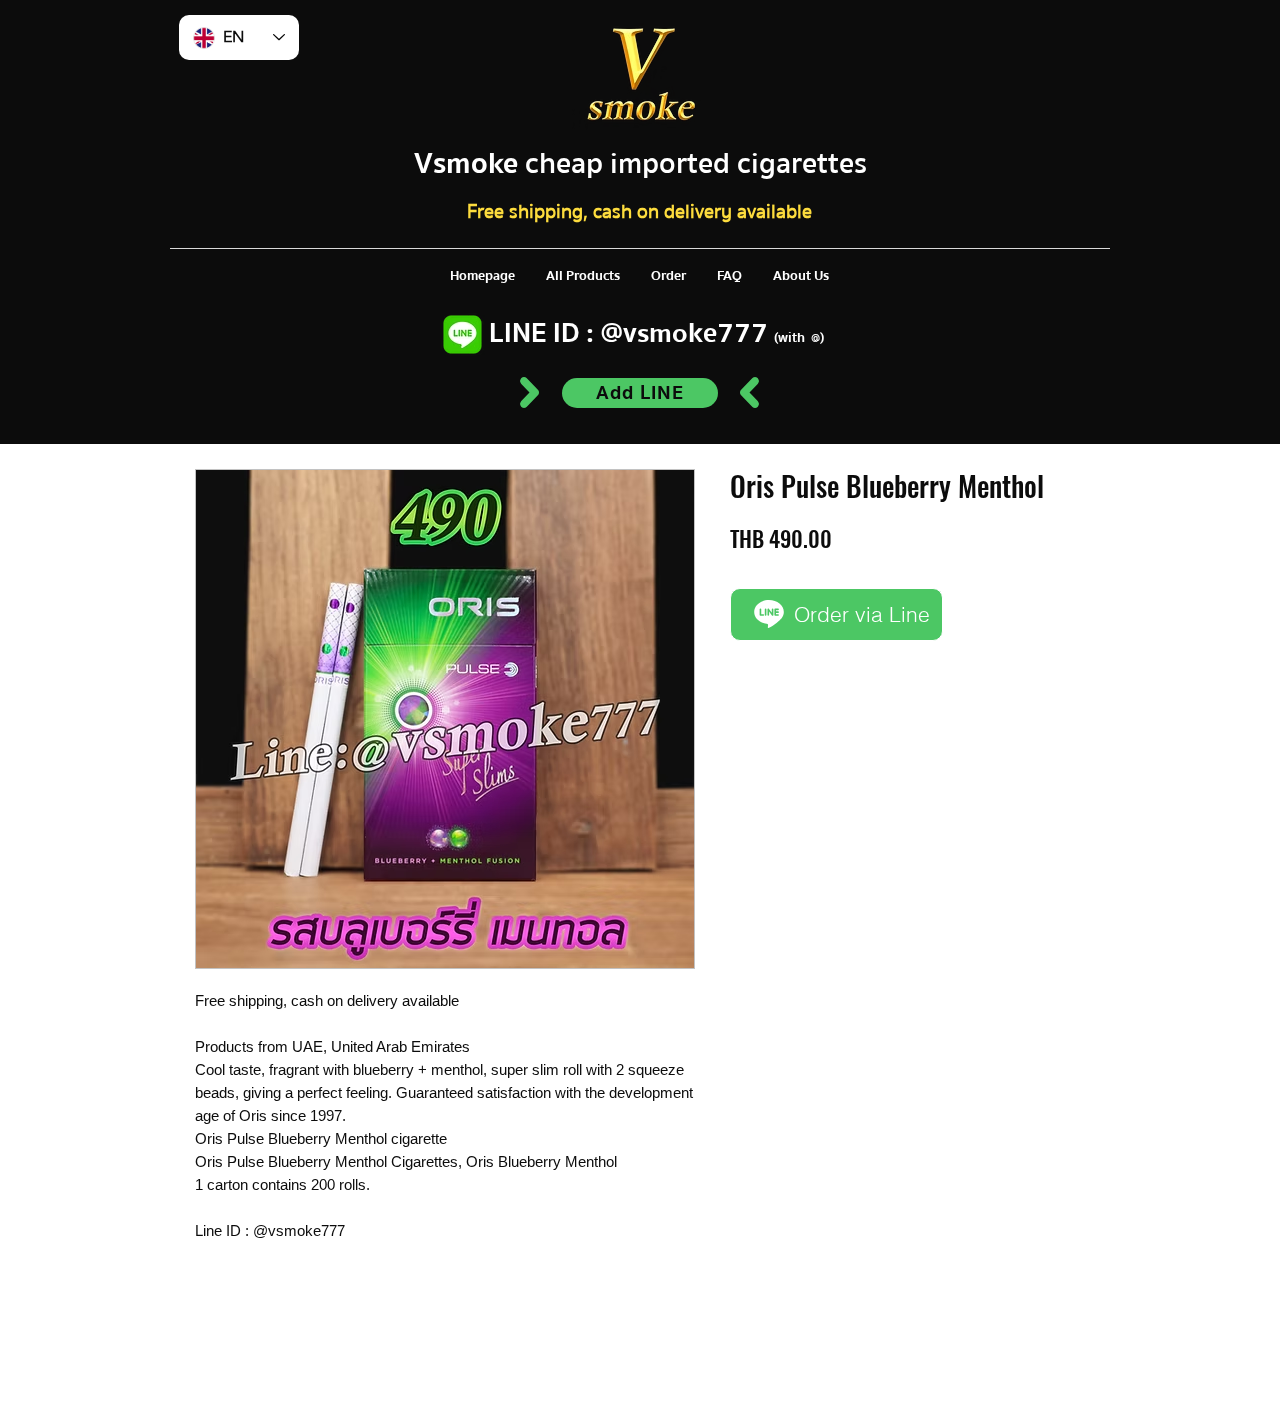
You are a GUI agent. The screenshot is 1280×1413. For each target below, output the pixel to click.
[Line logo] (462, 334)
